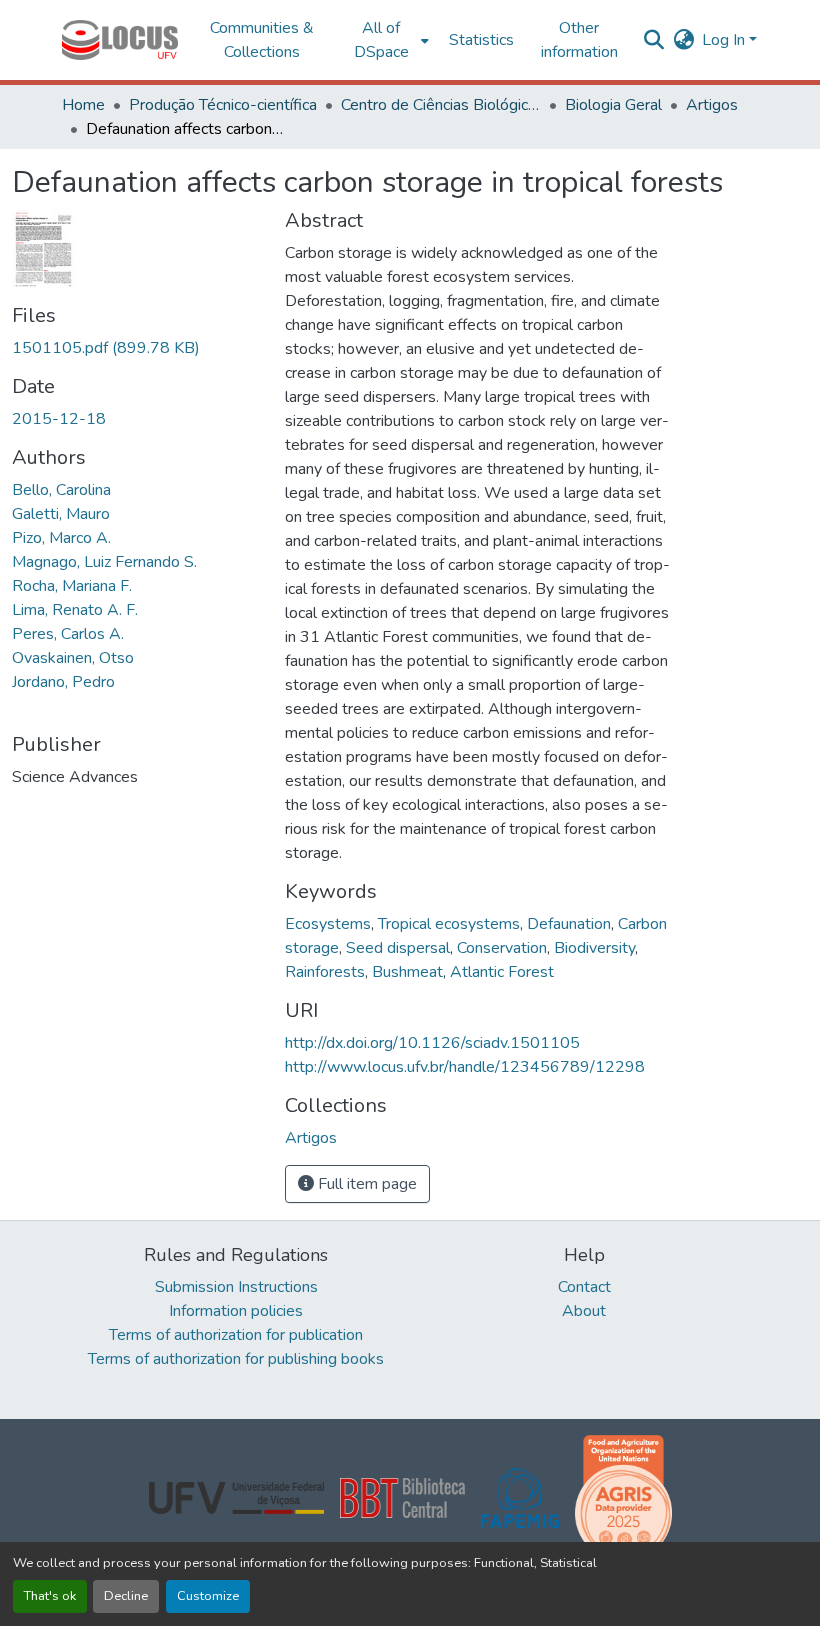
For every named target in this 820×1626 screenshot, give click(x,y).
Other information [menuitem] (579, 40)
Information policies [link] (236, 1311)
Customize (208, 1596)
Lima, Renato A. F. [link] (75, 610)
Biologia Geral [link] (613, 105)
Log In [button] (725, 40)
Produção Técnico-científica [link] (223, 105)
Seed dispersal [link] (398, 948)
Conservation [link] (502, 948)
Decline (126, 1596)
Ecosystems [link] (328, 924)
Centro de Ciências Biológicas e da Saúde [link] (441, 105)
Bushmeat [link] (407, 972)
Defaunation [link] (569, 924)
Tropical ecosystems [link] (449, 924)
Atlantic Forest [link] (502, 972)
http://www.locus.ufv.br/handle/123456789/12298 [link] (465, 1067)
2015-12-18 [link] (59, 419)
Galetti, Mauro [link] (61, 514)
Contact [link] (584, 1287)
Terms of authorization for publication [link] (236, 1335)
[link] (136, 348)
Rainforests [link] (325, 972)
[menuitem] (387, 40)
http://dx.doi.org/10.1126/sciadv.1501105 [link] (432, 1043)
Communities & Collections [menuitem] (262, 40)
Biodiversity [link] (594, 948)
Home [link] (83, 105)
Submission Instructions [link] (236, 1287)
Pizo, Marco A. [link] (61, 538)
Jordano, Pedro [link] (63, 682)
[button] (120, 40)
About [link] (584, 1311)
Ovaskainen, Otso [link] (73, 658)
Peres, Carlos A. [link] (68, 634)
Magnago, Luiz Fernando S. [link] (104, 562)
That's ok (50, 1596)
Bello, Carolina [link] (61, 490)
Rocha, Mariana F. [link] (72, 586)
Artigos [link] (712, 105)
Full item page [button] (365, 1184)
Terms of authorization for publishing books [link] (236, 1359)
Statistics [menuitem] (481, 40)
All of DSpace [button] (381, 40)
